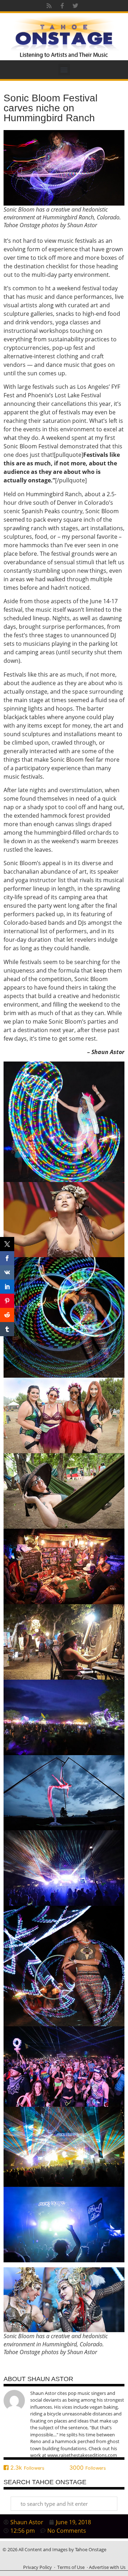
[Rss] (49, 6)
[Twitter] (75, 6)
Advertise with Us (107, 2567)
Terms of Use (71, 2567)
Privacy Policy (38, 2567)
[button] (64, 70)
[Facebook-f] (62, 6)
